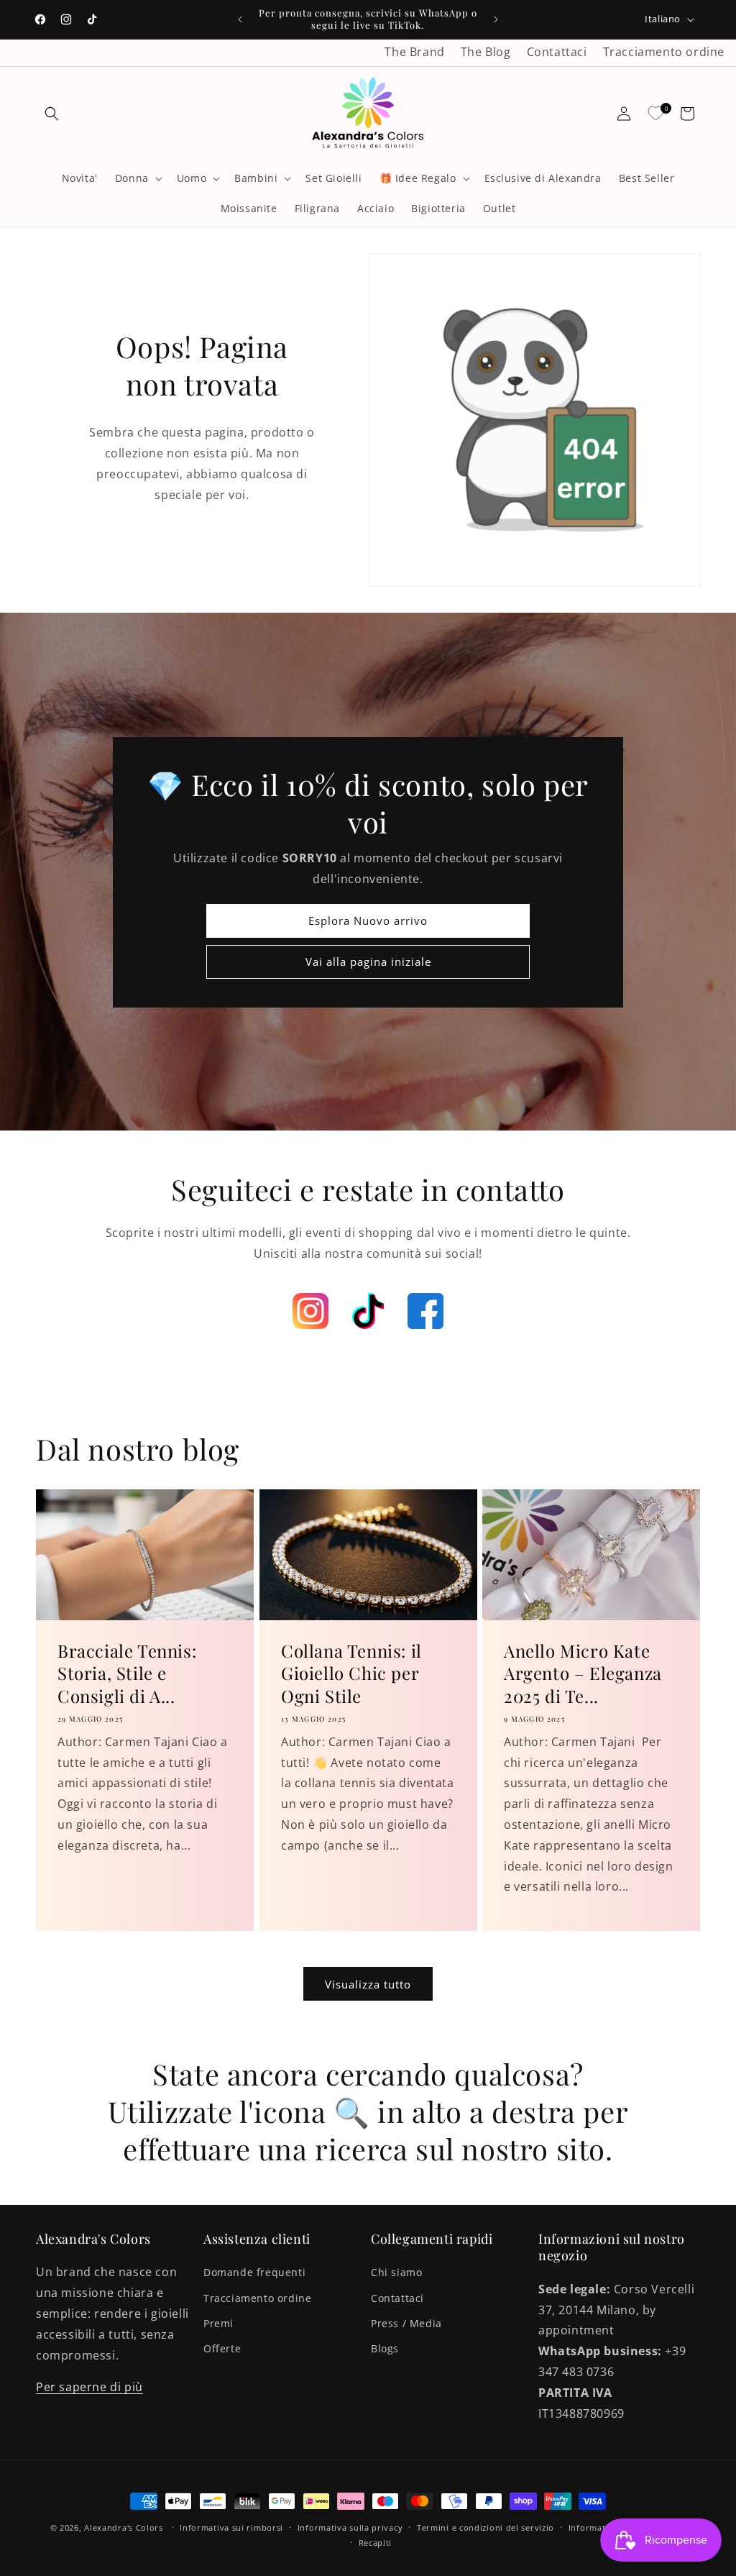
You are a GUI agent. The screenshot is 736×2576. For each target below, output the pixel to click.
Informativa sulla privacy (350, 2527)
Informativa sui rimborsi (231, 2527)
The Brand (414, 52)
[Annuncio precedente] (240, 19)
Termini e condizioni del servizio (486, 2527)
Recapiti (376, 2543)
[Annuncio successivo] (496, 19)
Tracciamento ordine (664, 52)
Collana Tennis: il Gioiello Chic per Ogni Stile (351, 1673)
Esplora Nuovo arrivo (368, 921)
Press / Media (406, 2323)
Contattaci (557, 52)
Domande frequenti (254, 2272)
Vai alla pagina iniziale (368, 962)
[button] (52, 114)
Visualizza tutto (368, 1984)
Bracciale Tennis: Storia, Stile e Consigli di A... (127, 1673)
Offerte (222, 2348)
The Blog (486, 52)
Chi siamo (396, 2272)
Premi (218, 2323)
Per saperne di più (89, 2387)
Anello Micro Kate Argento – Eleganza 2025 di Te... (583, 1673)
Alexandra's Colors (124, 2527)
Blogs (385, 2348)
